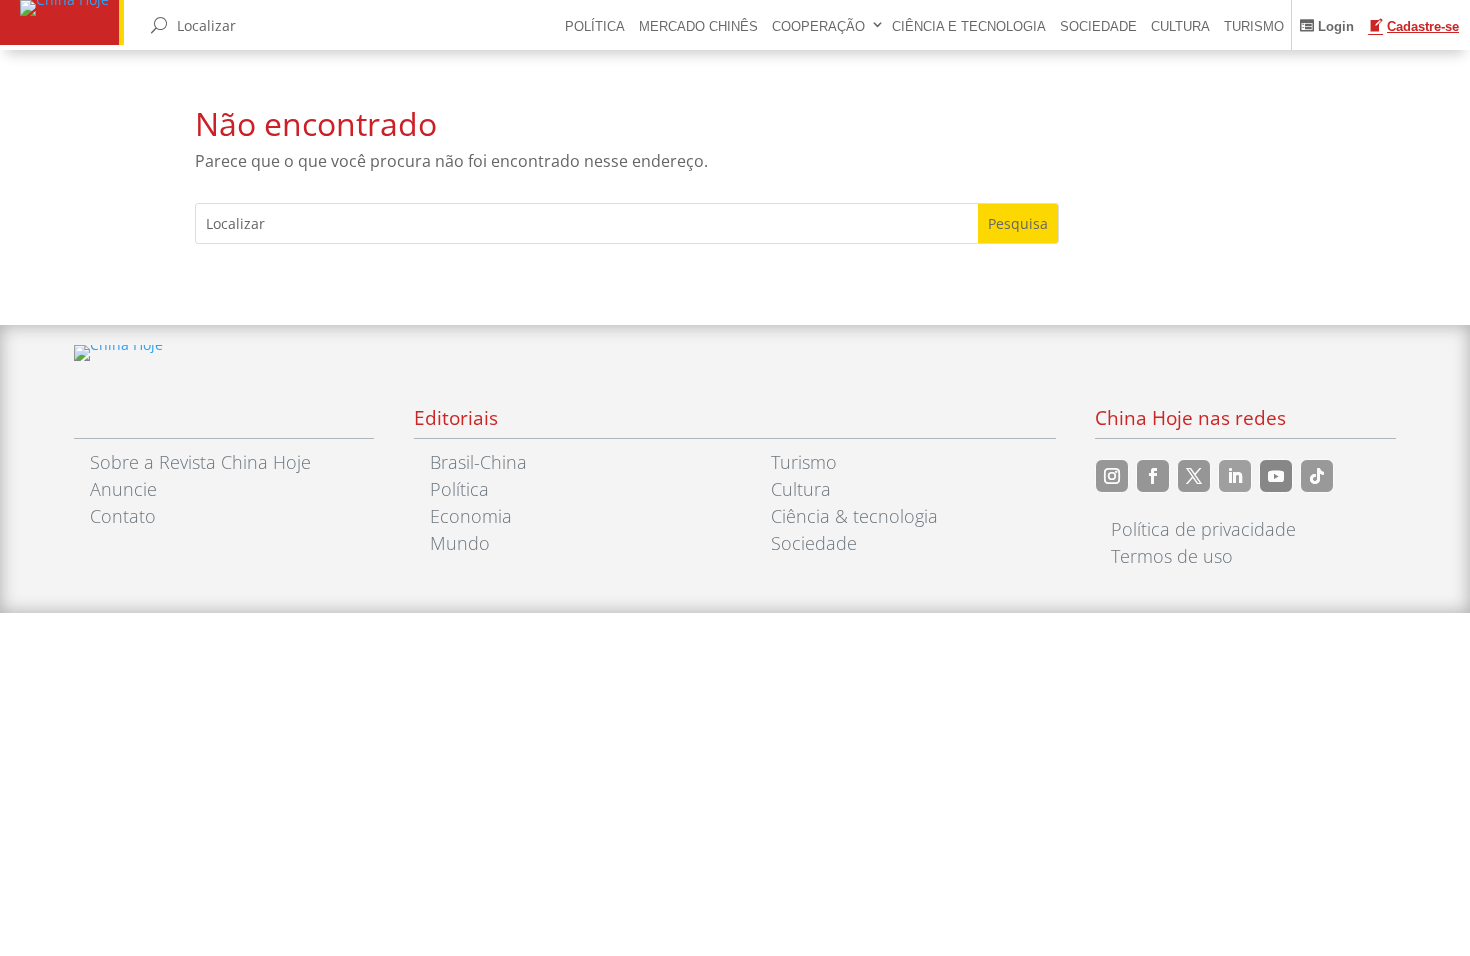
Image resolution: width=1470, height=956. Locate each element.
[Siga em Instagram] (1112, 476)
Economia (471, 516)
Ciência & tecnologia (854, 516)
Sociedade (1098, 26)
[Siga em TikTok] (1317, 476)
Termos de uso (1172, 556)
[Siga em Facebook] (1153, 476)
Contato (123, 516)
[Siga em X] (1194, 476)
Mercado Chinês (698, 26)
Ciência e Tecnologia (969, 26)
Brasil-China (478, 462)
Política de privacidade (1203, 529)
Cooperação (818, 26)
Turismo (1254, 26)
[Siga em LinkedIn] (1235, 476)
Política (595, 26)
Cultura (1180, 26)
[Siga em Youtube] (1276, 476)
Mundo (460, 543)
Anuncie (123, 489)
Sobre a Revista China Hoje (200, 462)
